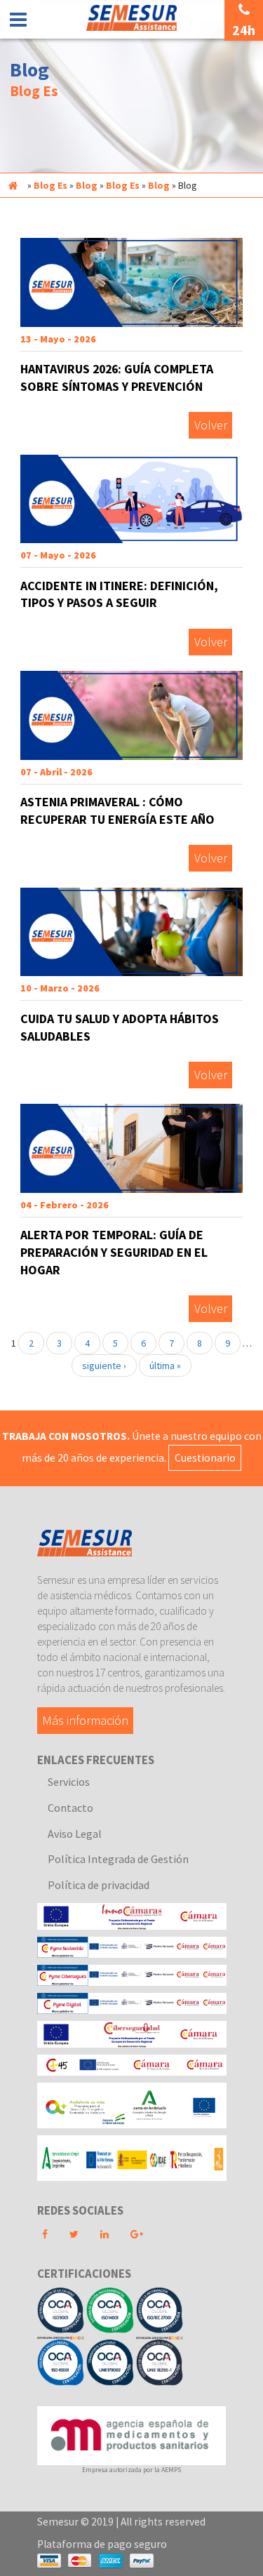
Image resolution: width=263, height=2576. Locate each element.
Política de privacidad (99, 1885)
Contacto (70, 1808)
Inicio (13, 185)
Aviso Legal (75, 1834)
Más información (85, 1721)
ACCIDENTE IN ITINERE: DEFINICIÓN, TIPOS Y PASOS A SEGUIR (119, 594)
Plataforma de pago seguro (102, 2544)
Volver (211, 426)
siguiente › (104, 1366)
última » (165, 1366)
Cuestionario (205, 1458)
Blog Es (50, 185)
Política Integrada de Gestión (118, 1859)
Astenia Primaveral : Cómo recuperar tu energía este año (117, 810)
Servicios (69, 1782)
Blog (87, 185)
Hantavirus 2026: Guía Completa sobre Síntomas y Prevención (117, 378)
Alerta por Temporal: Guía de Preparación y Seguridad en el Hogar (114, 1252)
